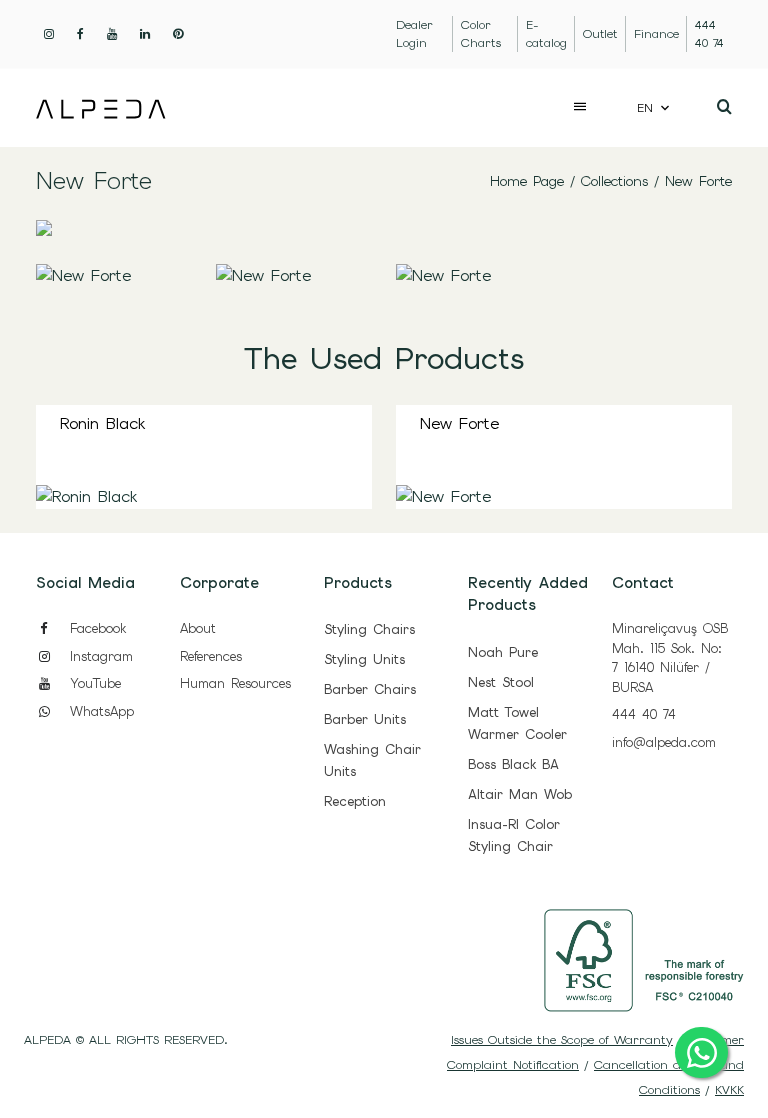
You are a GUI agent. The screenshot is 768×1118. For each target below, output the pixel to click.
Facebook (95, 628)
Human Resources (235, 683)
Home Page (527, 181)
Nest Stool (501, 682)
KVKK (729, 1090)
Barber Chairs (370, 689)
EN (645, 108)
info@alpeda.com (664, 742)
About (198, 628)
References (211, 656)
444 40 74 (644, 714)
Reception (355, 801)
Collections (614, 181)
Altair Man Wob (520, 794)
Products (358, 583)
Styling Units (364, 659)
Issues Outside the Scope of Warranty (562, 1040)
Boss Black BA (513, 764)
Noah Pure (503, 652)
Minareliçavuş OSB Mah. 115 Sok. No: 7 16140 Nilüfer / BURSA (670, 658)
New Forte (698, 181)
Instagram (98, 656)
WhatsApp (99, 711)
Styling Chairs (369, 629)
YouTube (92, 683)
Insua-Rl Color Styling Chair (514, 835)
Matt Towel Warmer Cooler (517, 723)
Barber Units (365, 719)
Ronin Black (102, 423)
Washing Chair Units (372, 760)
